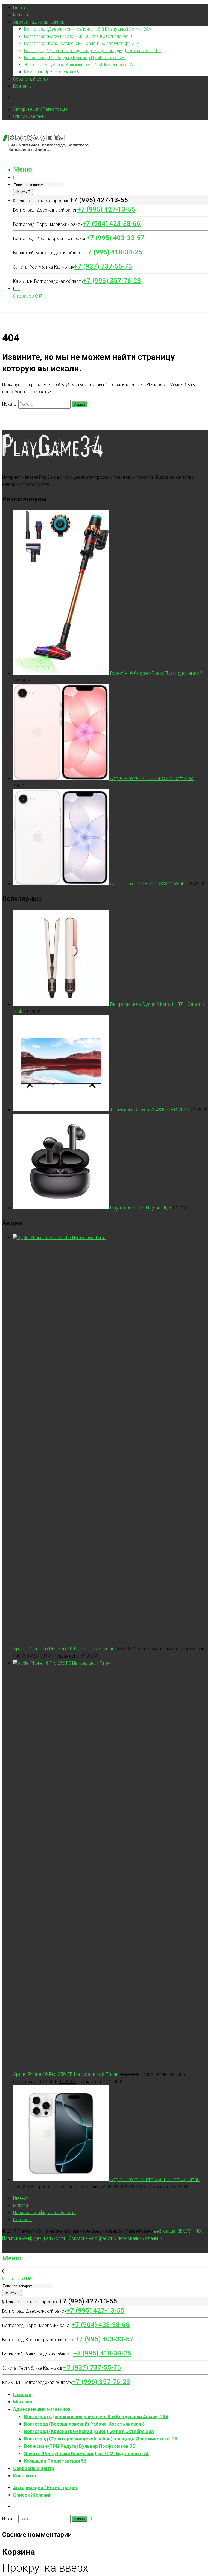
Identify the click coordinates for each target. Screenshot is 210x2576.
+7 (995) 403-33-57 (115, 238)
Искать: (10, 404)
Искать (22, 192)
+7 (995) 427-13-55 (106, 209)
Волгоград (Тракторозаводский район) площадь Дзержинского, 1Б (92, 51)
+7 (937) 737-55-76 (103, 266)
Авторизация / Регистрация (41, 109)
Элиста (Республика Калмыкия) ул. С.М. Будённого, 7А (78, 65)
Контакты (23, 86)
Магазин (22, 15)
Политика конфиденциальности (44, 2213)
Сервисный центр (30, 79)
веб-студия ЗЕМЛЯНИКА (178, 2231)
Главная (21, 8)
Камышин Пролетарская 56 (52, 72)
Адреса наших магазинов (39, 22)
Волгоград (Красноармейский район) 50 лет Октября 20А (82, 43)
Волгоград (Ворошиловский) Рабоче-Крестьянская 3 (78, 36)
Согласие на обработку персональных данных (116, 2238)
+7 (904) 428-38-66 (112, 224)
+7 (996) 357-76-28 (112, 281)
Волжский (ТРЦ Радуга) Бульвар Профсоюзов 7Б (74, 58)
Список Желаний (30, 116)
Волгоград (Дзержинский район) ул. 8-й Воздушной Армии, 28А (88, 29)
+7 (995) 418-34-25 (113, 252)
